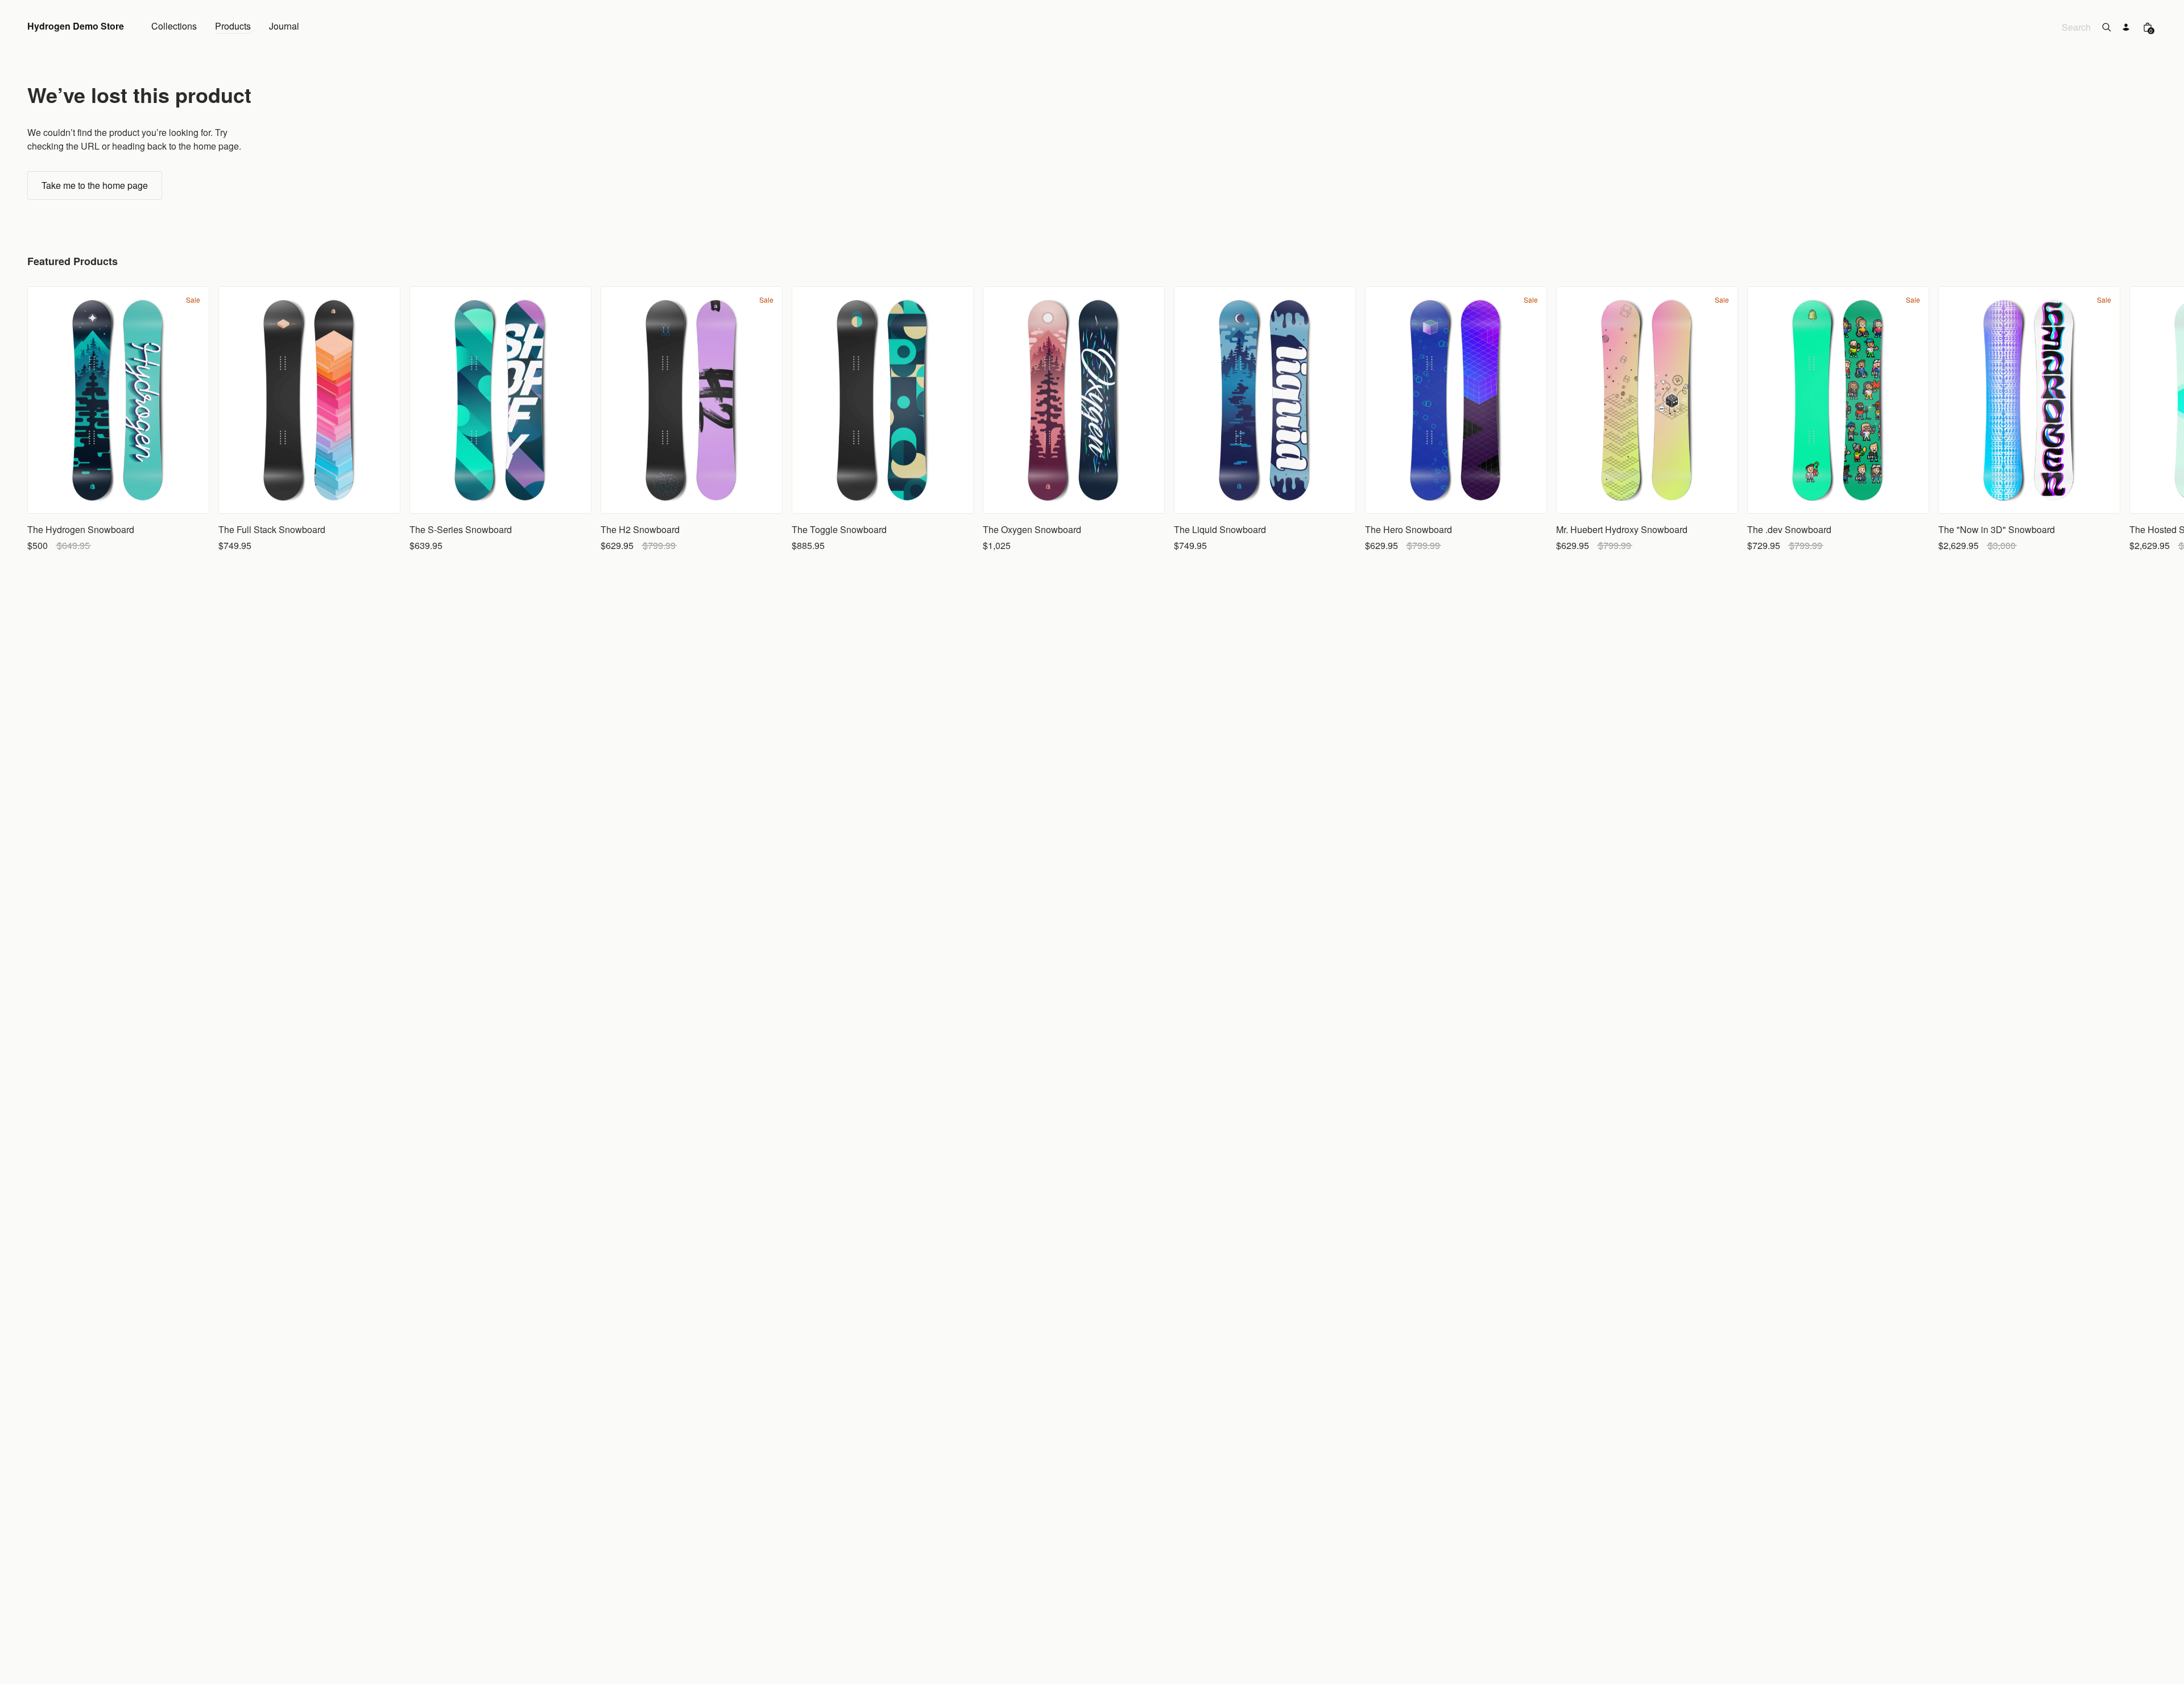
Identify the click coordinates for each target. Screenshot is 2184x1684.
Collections (174, 27)
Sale (193, 300)
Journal (284, 27)
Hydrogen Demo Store (76, 27)
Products (233, 27)
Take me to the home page (95, 185)
